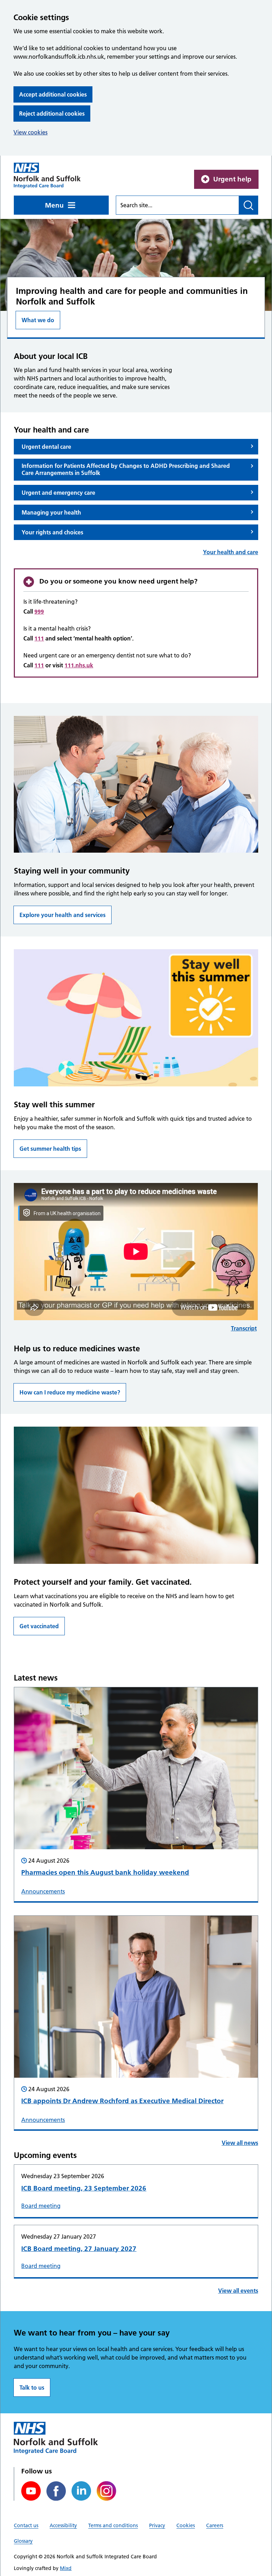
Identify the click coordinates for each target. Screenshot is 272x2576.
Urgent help (232, 179)
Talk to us (32, 2388)
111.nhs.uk (79, 665)
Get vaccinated (39, 1626)
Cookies (186, 2525)
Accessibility (63, 2525)
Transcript (244, 1328)
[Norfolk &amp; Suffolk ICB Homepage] (47, 176)
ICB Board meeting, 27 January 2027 (79, 2249)
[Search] (249, 205)
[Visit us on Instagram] (106, 2491)
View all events (238, 2291)
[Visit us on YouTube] (31, 2491)
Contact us (26, 2525)
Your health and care (231, 552)
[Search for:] (177, 205)
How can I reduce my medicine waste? (70, 1392)
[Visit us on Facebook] (56, 2491)
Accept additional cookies (53, 94)
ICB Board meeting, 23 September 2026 (84, 2188)
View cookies (30, 132)
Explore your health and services (63, 915)
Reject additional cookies (52, 114)
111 (39, 638)
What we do (38, 320)
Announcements (43, 1891)
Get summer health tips (50, 1149)
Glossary (23, 2541)
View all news (240, 2143)
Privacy (157, 2525)
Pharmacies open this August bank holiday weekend (105, 1872)
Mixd (66, 2568)
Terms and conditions (113, 2525)
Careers (215, 2525)
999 (39, 611)
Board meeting (41, 2206)
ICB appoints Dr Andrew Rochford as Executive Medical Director (122, 2101)
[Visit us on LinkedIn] (81, 2491)
